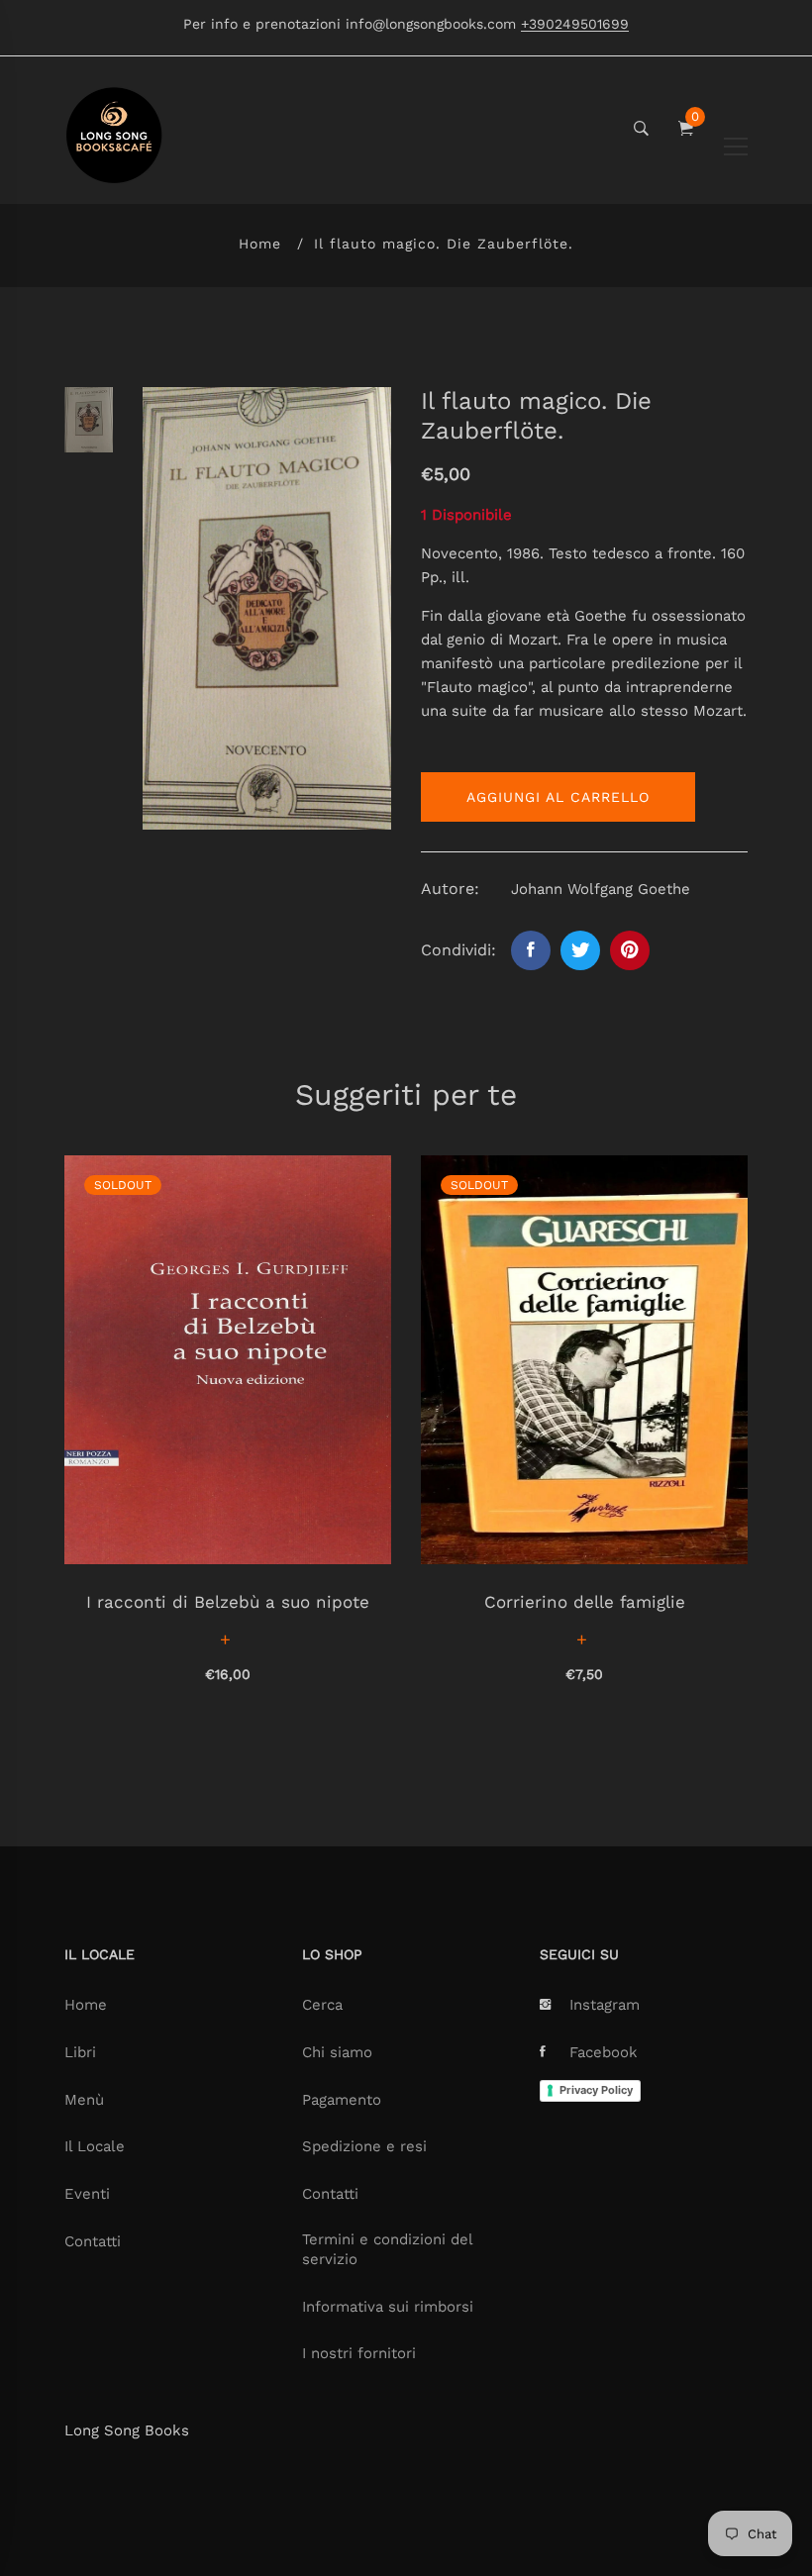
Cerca (322, 2005)
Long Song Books (127, 2430)
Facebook (604, 2052)
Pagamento (342, 2100)
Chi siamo (337, 2052)
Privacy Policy (596, 2090)
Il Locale (95, 2146)
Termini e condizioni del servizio (387, 2249)
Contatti (93, 2241)
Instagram (605, 2005)
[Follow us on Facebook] (531, 950)
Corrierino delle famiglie (585, 1602)
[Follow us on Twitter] (580, 950)
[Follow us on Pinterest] (630, 950)
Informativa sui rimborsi (388, 2307)
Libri (80, 2052)
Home (260, 244)
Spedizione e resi (364, 2146)
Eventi (87, 2194)
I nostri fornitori (359, 2353)
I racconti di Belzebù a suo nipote (228, 1602)
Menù (84, 2100)
